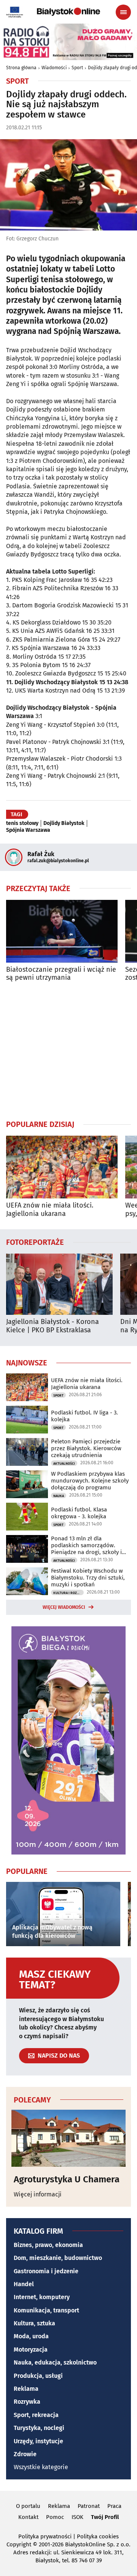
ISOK (77, 2517)
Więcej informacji (38, 2194)
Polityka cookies (98, 2536)
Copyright (19, 2544)
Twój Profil (105, 2517)
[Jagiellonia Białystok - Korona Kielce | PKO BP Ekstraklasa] (59, 1284)
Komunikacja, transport (46, 2310)
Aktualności (64, 1464)
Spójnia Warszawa (28, 830)
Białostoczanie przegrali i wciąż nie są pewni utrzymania (61, 974)
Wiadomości (54, 68)
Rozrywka (27, 2402)
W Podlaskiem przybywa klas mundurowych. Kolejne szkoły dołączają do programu (90, 1481)
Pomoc (55, 2517)
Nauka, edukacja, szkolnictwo (55, 2362)
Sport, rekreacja (36, 2415)
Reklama (26, 2389)
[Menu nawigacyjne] (123, 12)
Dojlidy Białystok (64, 823)
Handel (24, 2284)
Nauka (59, 1496)
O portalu (28, 2506)
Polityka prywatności (45, 2536)
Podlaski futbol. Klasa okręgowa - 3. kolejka (79, 1513)
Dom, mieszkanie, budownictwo (58, 2258)
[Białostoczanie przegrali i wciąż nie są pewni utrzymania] (62, 931)
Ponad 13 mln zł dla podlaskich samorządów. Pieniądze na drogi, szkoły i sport (86, 1545)
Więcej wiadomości (64, 1607)
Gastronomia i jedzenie (46, 2271)
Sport (77, 68)
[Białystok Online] (68, 12)
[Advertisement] (68, 1050)
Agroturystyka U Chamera (67, 2179)
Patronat (89, 2506)
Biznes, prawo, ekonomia (48, 2245)
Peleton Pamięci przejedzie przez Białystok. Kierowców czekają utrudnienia (86, 1448)
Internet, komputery (42, 2297)
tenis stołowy (22, 823)
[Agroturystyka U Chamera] (68, 2138)
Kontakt (28, 2517)
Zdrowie (25, 2454)
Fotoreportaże (35, 1242)
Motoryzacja (31, 2350)
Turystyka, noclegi (39, 2428)
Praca (114, 2506)
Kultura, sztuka (34, 2323)
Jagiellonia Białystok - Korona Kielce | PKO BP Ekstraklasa (53, 1326)
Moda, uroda (31, 2336)
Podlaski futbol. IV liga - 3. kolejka (84, 1416)
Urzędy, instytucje (38, 2441)
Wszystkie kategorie (41, 2467)
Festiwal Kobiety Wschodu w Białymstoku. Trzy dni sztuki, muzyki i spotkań (88, 1578)
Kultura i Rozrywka (68, 1593)
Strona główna (21, 68)
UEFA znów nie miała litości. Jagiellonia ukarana (50, 1210)
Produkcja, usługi (38, 2376)
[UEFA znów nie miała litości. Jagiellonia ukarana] (62, 1167)
